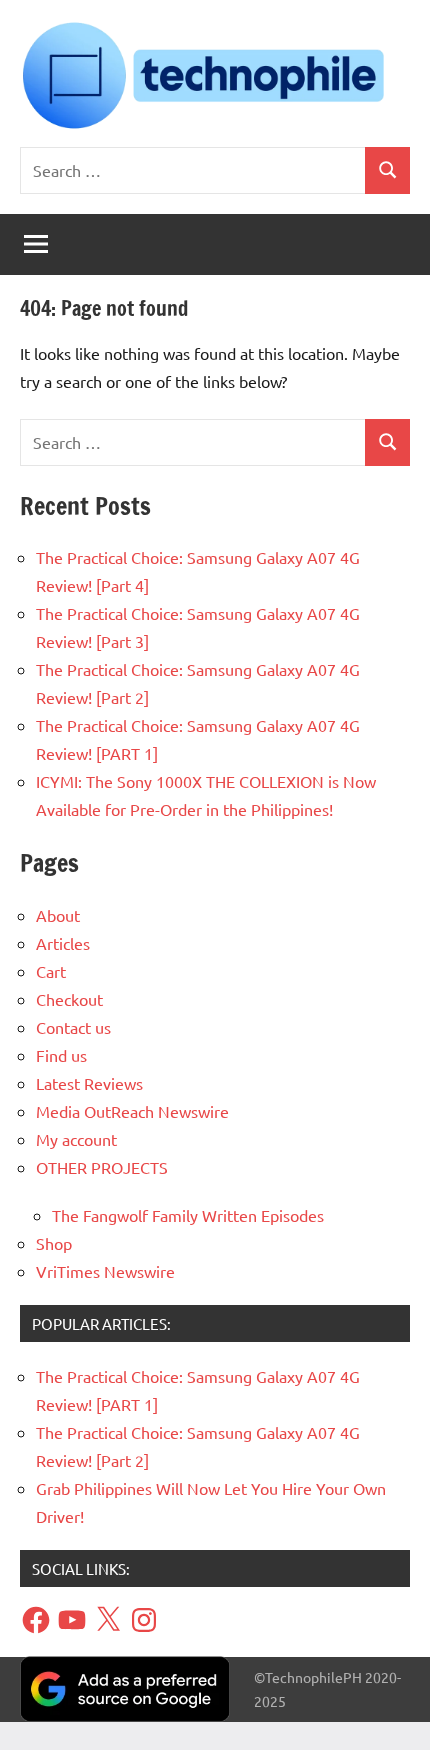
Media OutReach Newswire (132, 1111)
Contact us (73, 1027)
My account (76, 1139)
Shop (54, 1243)
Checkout (69, 999)
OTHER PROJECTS (102, 1167)
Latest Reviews (89, 1083)
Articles (63, 943)
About (58, 915)
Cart (51, 971)
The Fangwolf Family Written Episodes (188, 1215)
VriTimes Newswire (105, 1271)
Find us (61, 1055)
